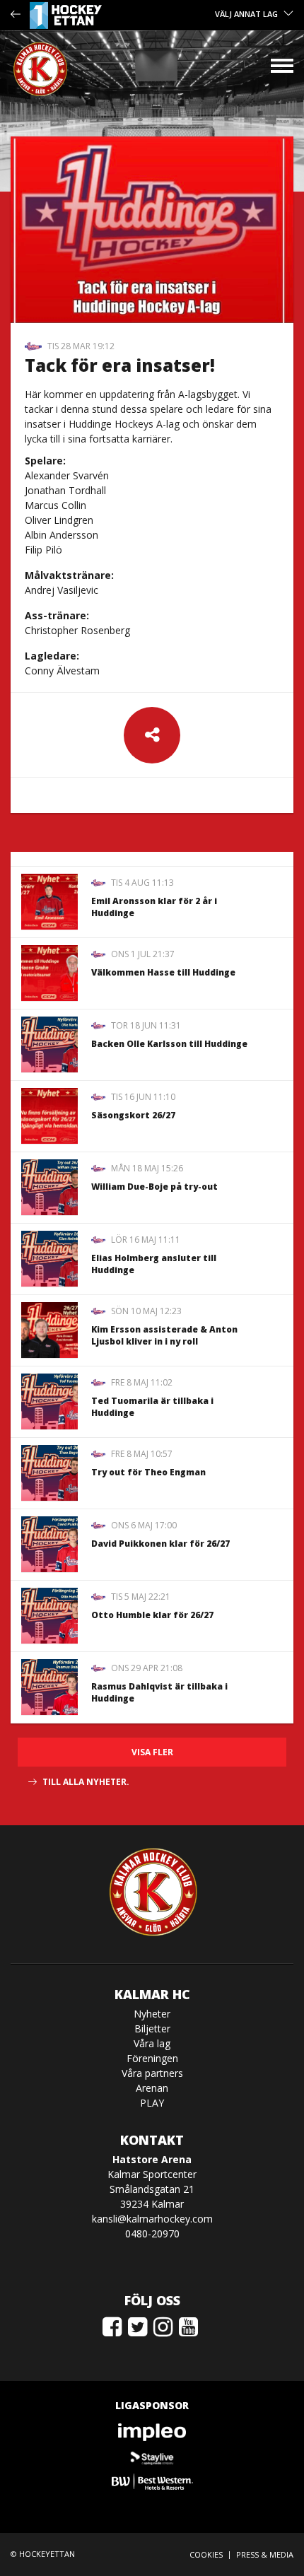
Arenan (152, 2088)
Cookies (206, 2554)
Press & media (265, 2554)
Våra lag (152, 2043)
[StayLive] (152, 2457)
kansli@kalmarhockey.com (152, 2219)
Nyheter (152, 2014)
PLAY (152, 2103)
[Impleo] (152, 2432)
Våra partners (152, 2073)
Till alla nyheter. (86, 1782)
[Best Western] (152, 2482)
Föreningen (152, 2058)
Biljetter (152, 2028)
